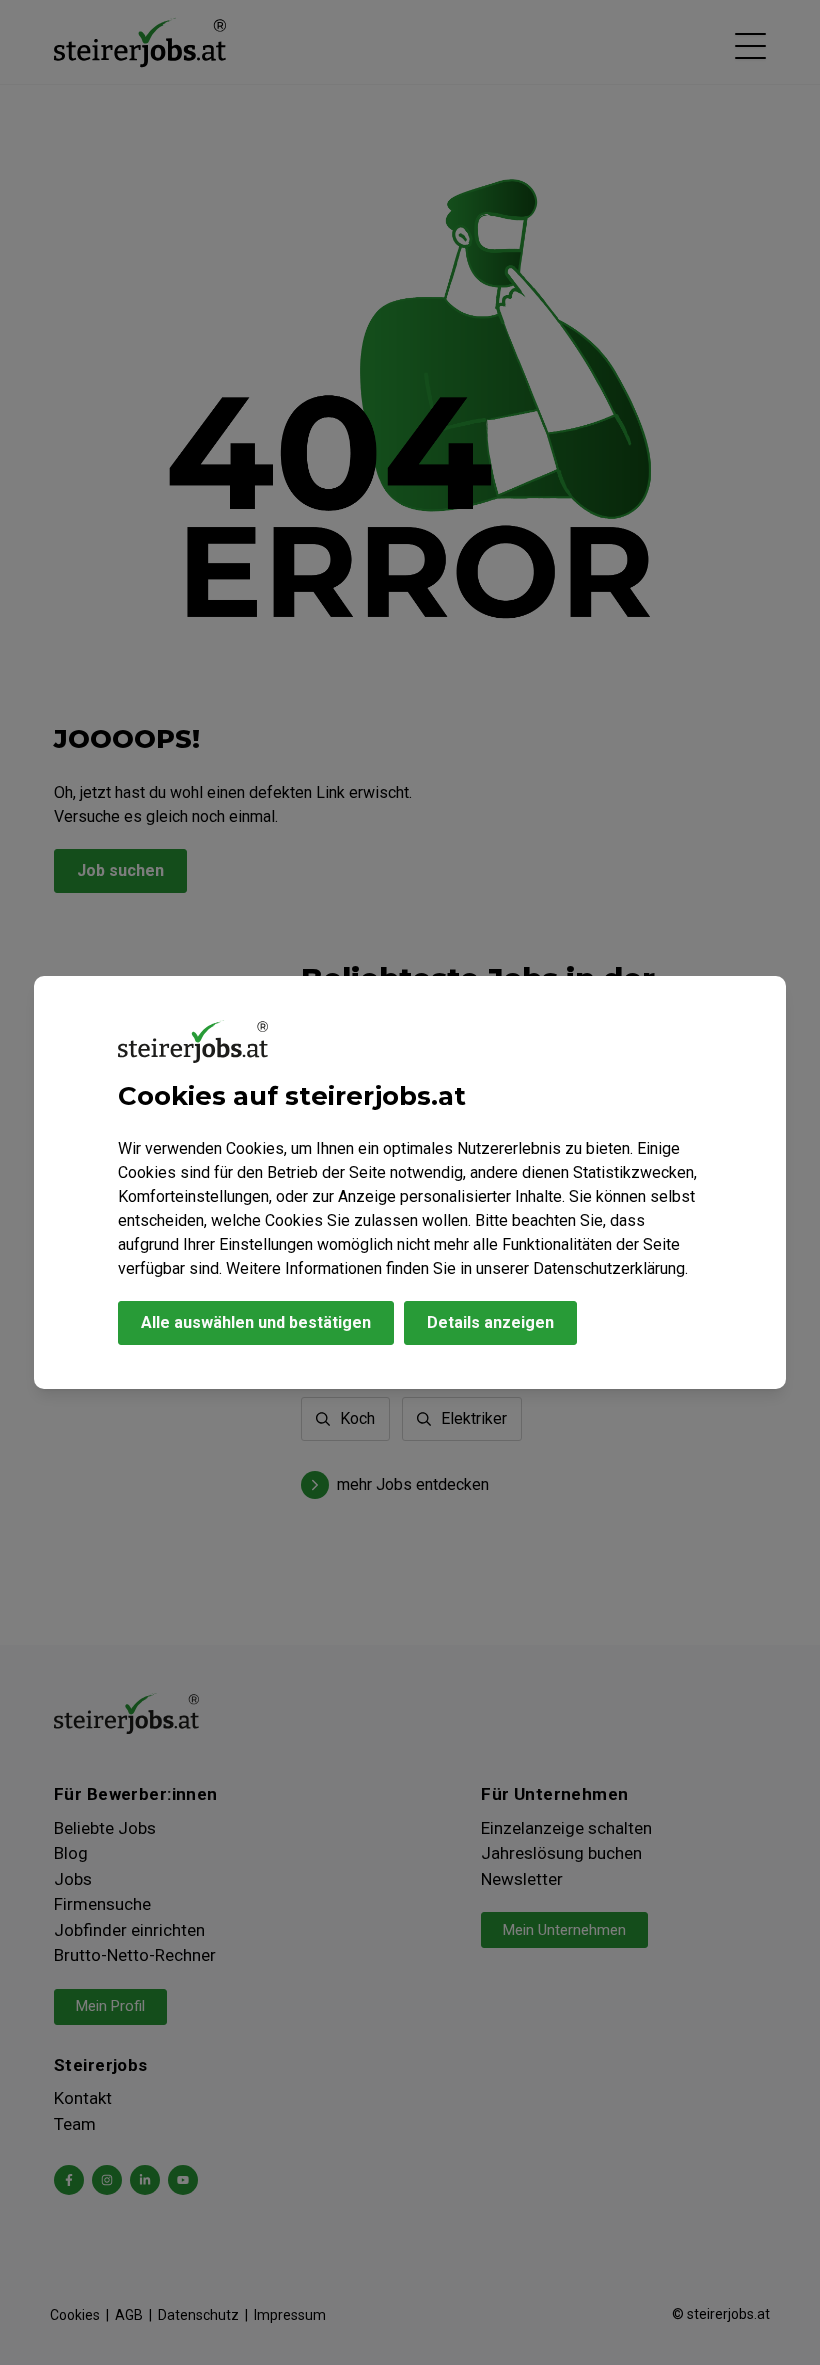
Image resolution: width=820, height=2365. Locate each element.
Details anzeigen (490, 1322)
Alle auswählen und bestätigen (256, 1322)
